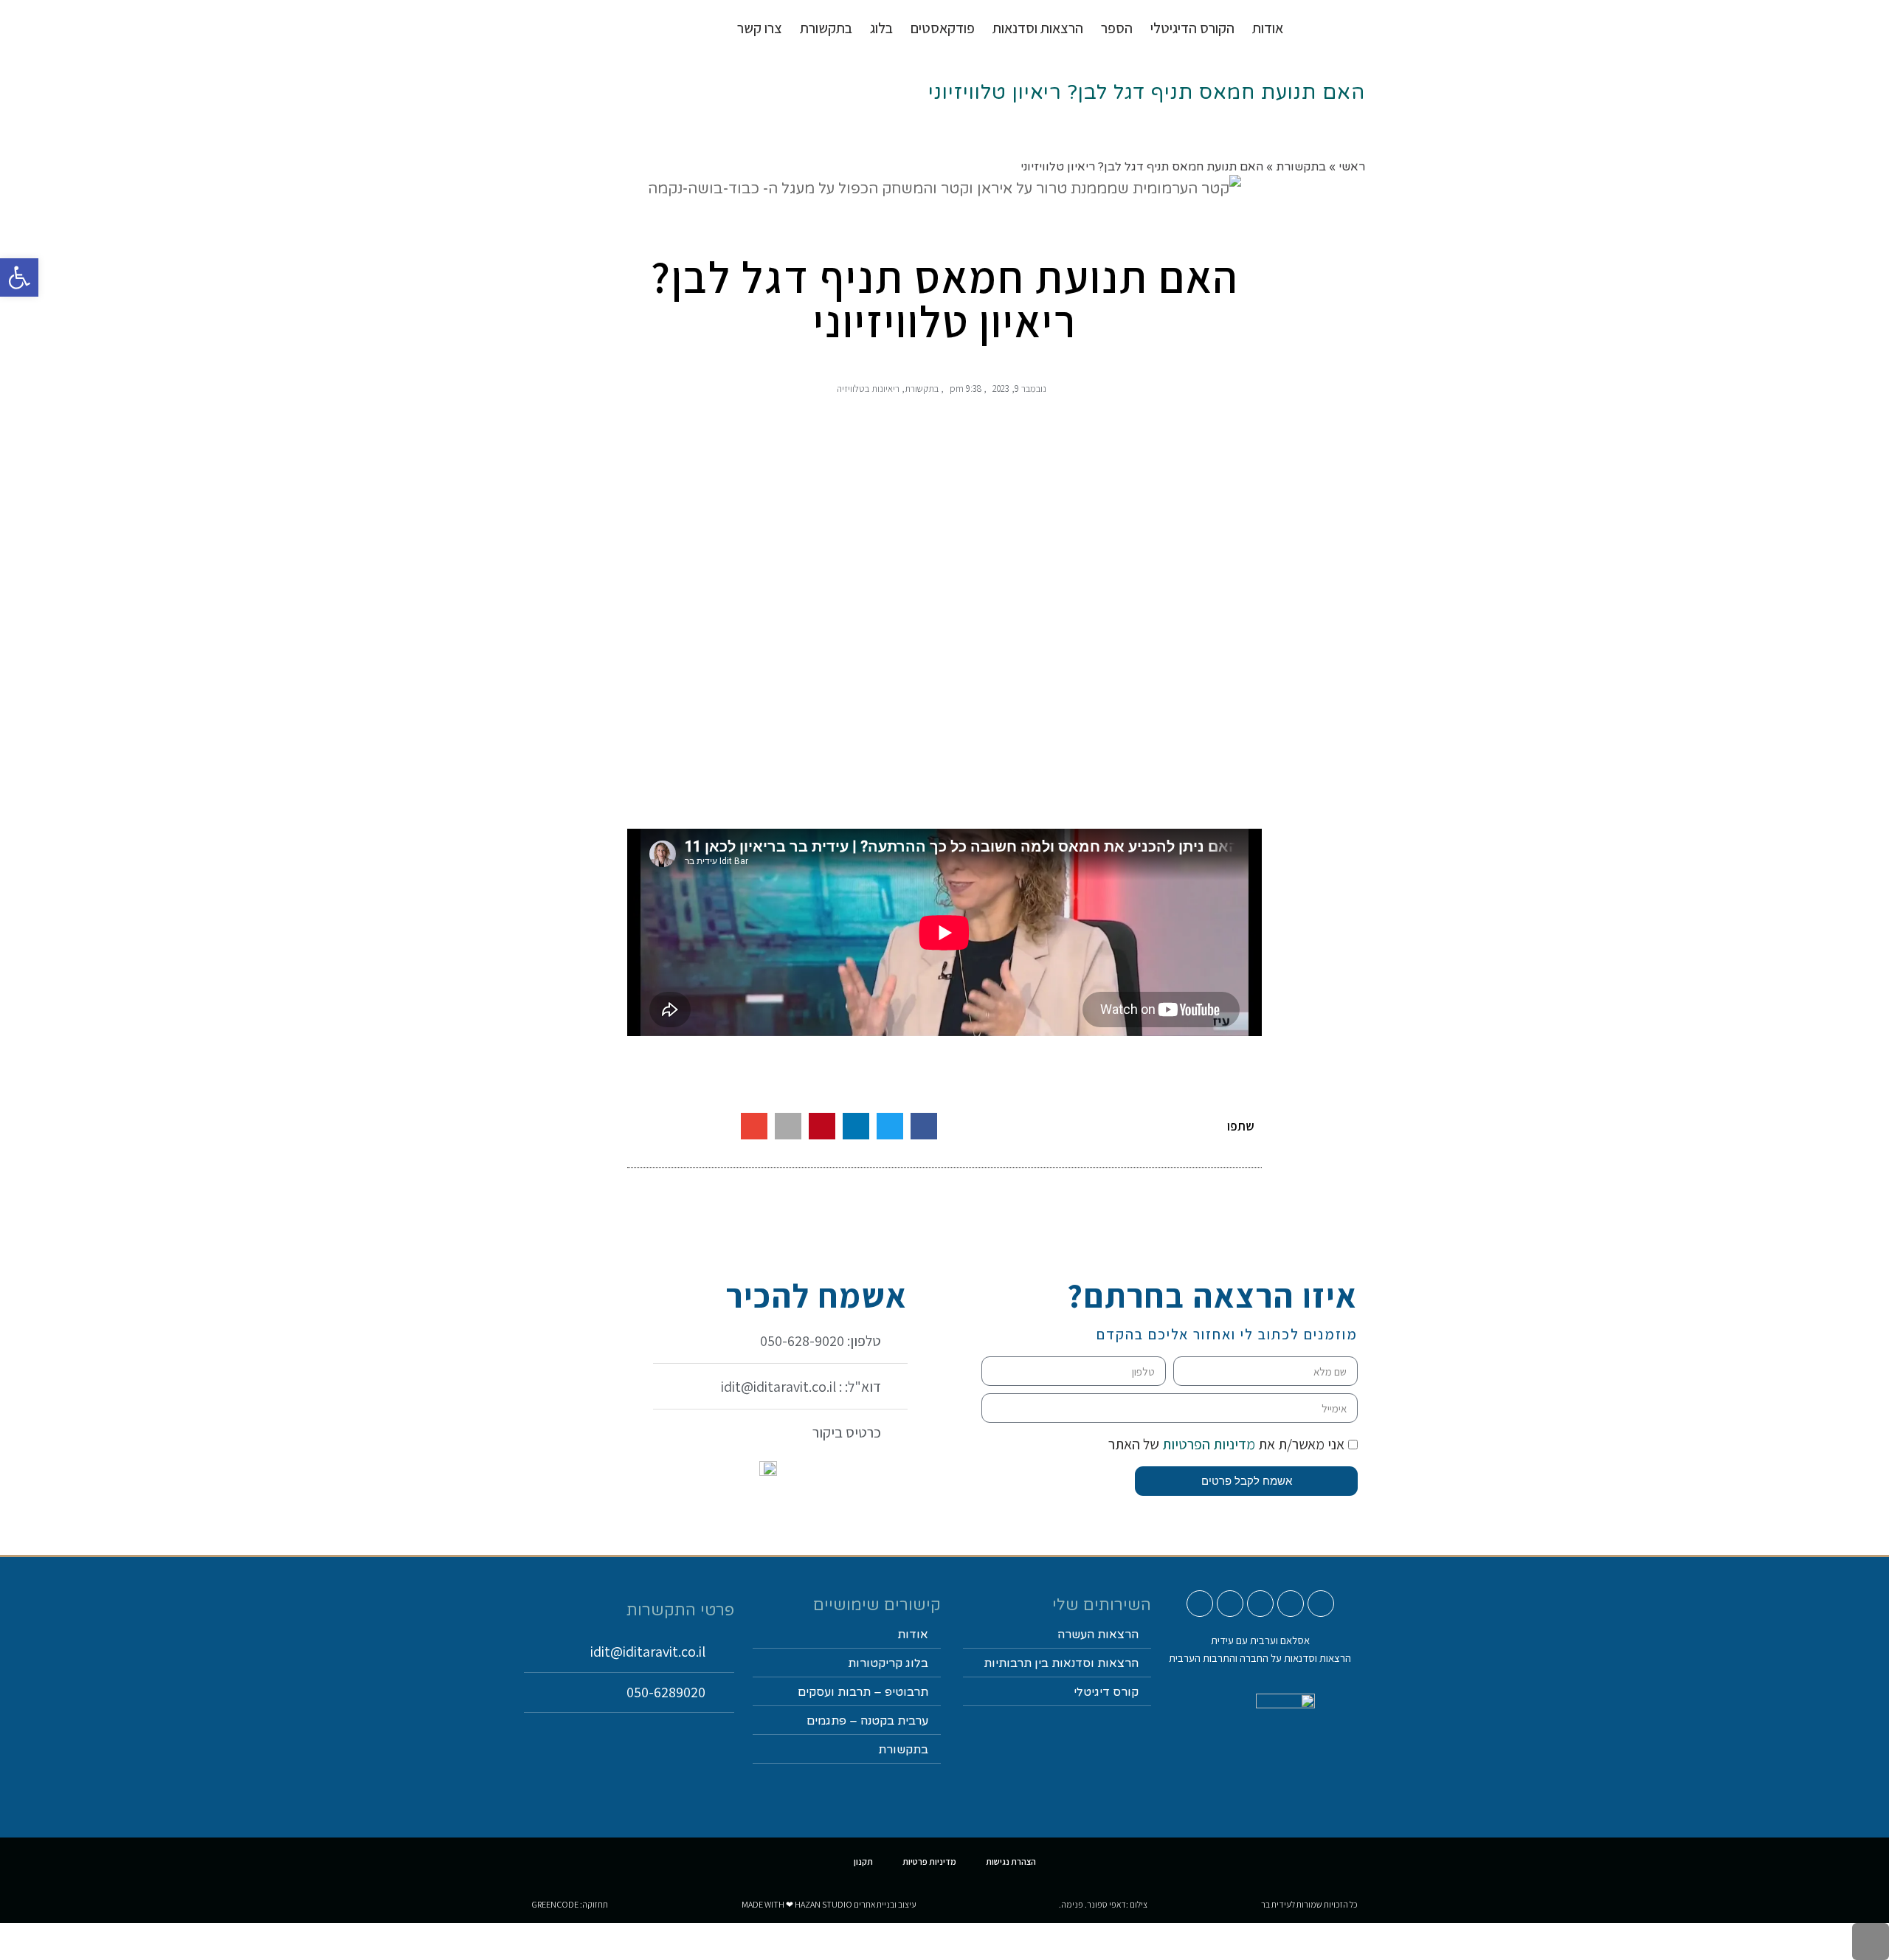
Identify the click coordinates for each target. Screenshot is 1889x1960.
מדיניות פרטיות (929, 1861)
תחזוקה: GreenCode (570, 1904)
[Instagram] (1291, 1604)
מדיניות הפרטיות (1207, 1444)
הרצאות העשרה (1098, 1635)
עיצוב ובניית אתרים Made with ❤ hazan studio (829, 1904)
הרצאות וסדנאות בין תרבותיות (1061, 1663)
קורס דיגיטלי (1106, 1692)
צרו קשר (760, 28)
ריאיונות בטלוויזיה (868, 389)
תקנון (863, 1861)
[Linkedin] (1230, 1604)
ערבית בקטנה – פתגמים (867, 1721)
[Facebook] (1260, 1604)
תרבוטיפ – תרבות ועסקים (863, 1692)
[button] (924, 1126)
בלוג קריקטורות (888, 1663)
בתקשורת (922, 389)
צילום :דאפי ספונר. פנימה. (1103, 1904)
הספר (1117, 28)
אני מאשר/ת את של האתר (1226, 1444)
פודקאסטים (943, 28)
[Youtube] (1321, 1604)
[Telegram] (1200, 1604)
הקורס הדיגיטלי (1192, 28)
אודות (1268, 28)
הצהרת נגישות (1011, 1861)
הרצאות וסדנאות (1038, 28)
